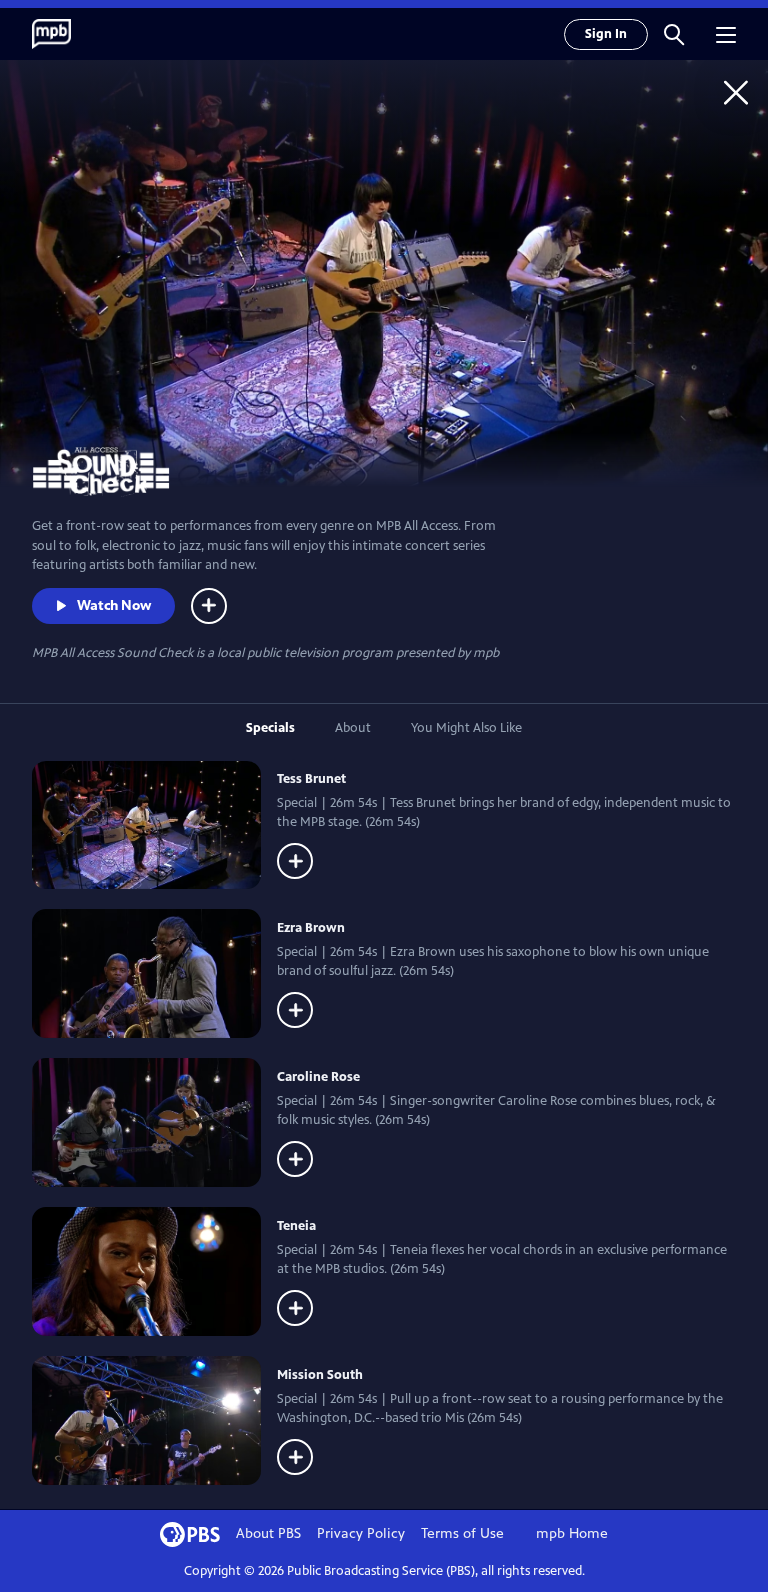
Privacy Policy (361, 1533)
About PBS (268, 1533)
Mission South (320, 1375)
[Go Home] (736, 92)
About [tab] (353, 728)
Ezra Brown (311, 928)
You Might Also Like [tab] (466, 728)
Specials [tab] (270, 728)
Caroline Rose (318, 1077)
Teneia (296, 1226)
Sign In (606, 34)
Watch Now (114, 605)
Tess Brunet (311, 779)
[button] (674, 34)
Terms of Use (462, 1533)
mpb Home (572, 1533)
